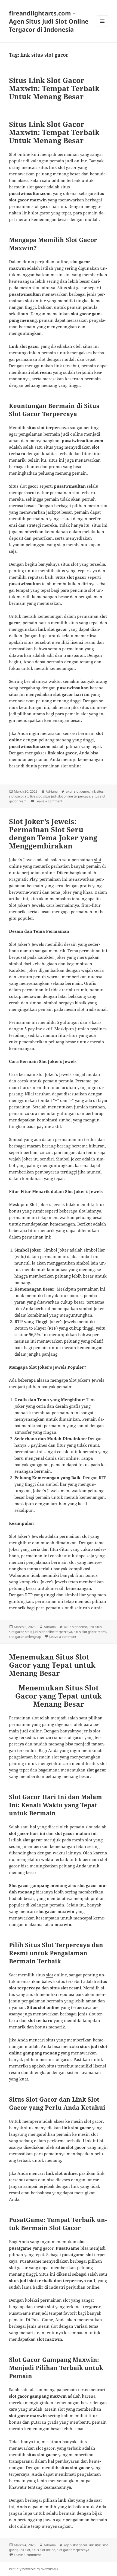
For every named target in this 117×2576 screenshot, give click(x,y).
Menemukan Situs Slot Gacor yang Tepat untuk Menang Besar (52, 1665)
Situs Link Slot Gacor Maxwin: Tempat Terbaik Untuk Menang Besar (54, 88)
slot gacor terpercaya (73, 2550)
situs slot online (44, 2550)
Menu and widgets (102, 27)
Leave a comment (49, 801)
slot (50, 1975)
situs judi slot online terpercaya (67, 796)
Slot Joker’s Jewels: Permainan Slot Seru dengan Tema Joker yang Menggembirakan (53, 834)
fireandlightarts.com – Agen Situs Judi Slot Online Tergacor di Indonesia (49, 21)
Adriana (52, 791)
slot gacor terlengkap (25, 1637)
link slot (24, 2550)
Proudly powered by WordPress (33, 2569)
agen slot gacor (75, 2545)
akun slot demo (77, 791)
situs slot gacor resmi (90, 1632)
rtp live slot (33, 796)
